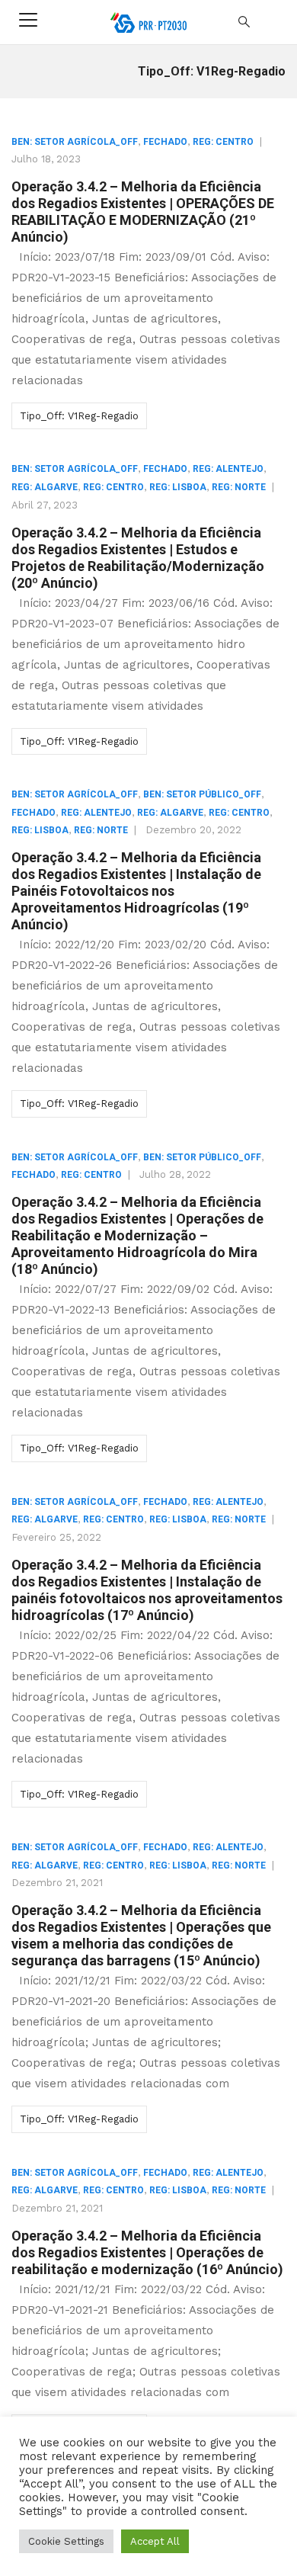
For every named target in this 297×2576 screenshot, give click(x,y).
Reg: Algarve (45, 487)
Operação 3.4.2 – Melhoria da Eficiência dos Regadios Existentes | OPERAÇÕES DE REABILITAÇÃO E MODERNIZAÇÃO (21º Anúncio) (143, 212)
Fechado (165, 142)
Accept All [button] (155, 2541)
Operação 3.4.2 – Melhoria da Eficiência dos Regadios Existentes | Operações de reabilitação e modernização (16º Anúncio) (147, 2252)
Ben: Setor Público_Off (202, 794)
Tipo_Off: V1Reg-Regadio (79, 416)
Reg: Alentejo (228, 469)
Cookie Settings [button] (66, 2541)
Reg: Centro (223, 142)
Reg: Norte (239, 487)
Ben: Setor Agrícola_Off (75, 142)
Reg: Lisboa (178, 487)
